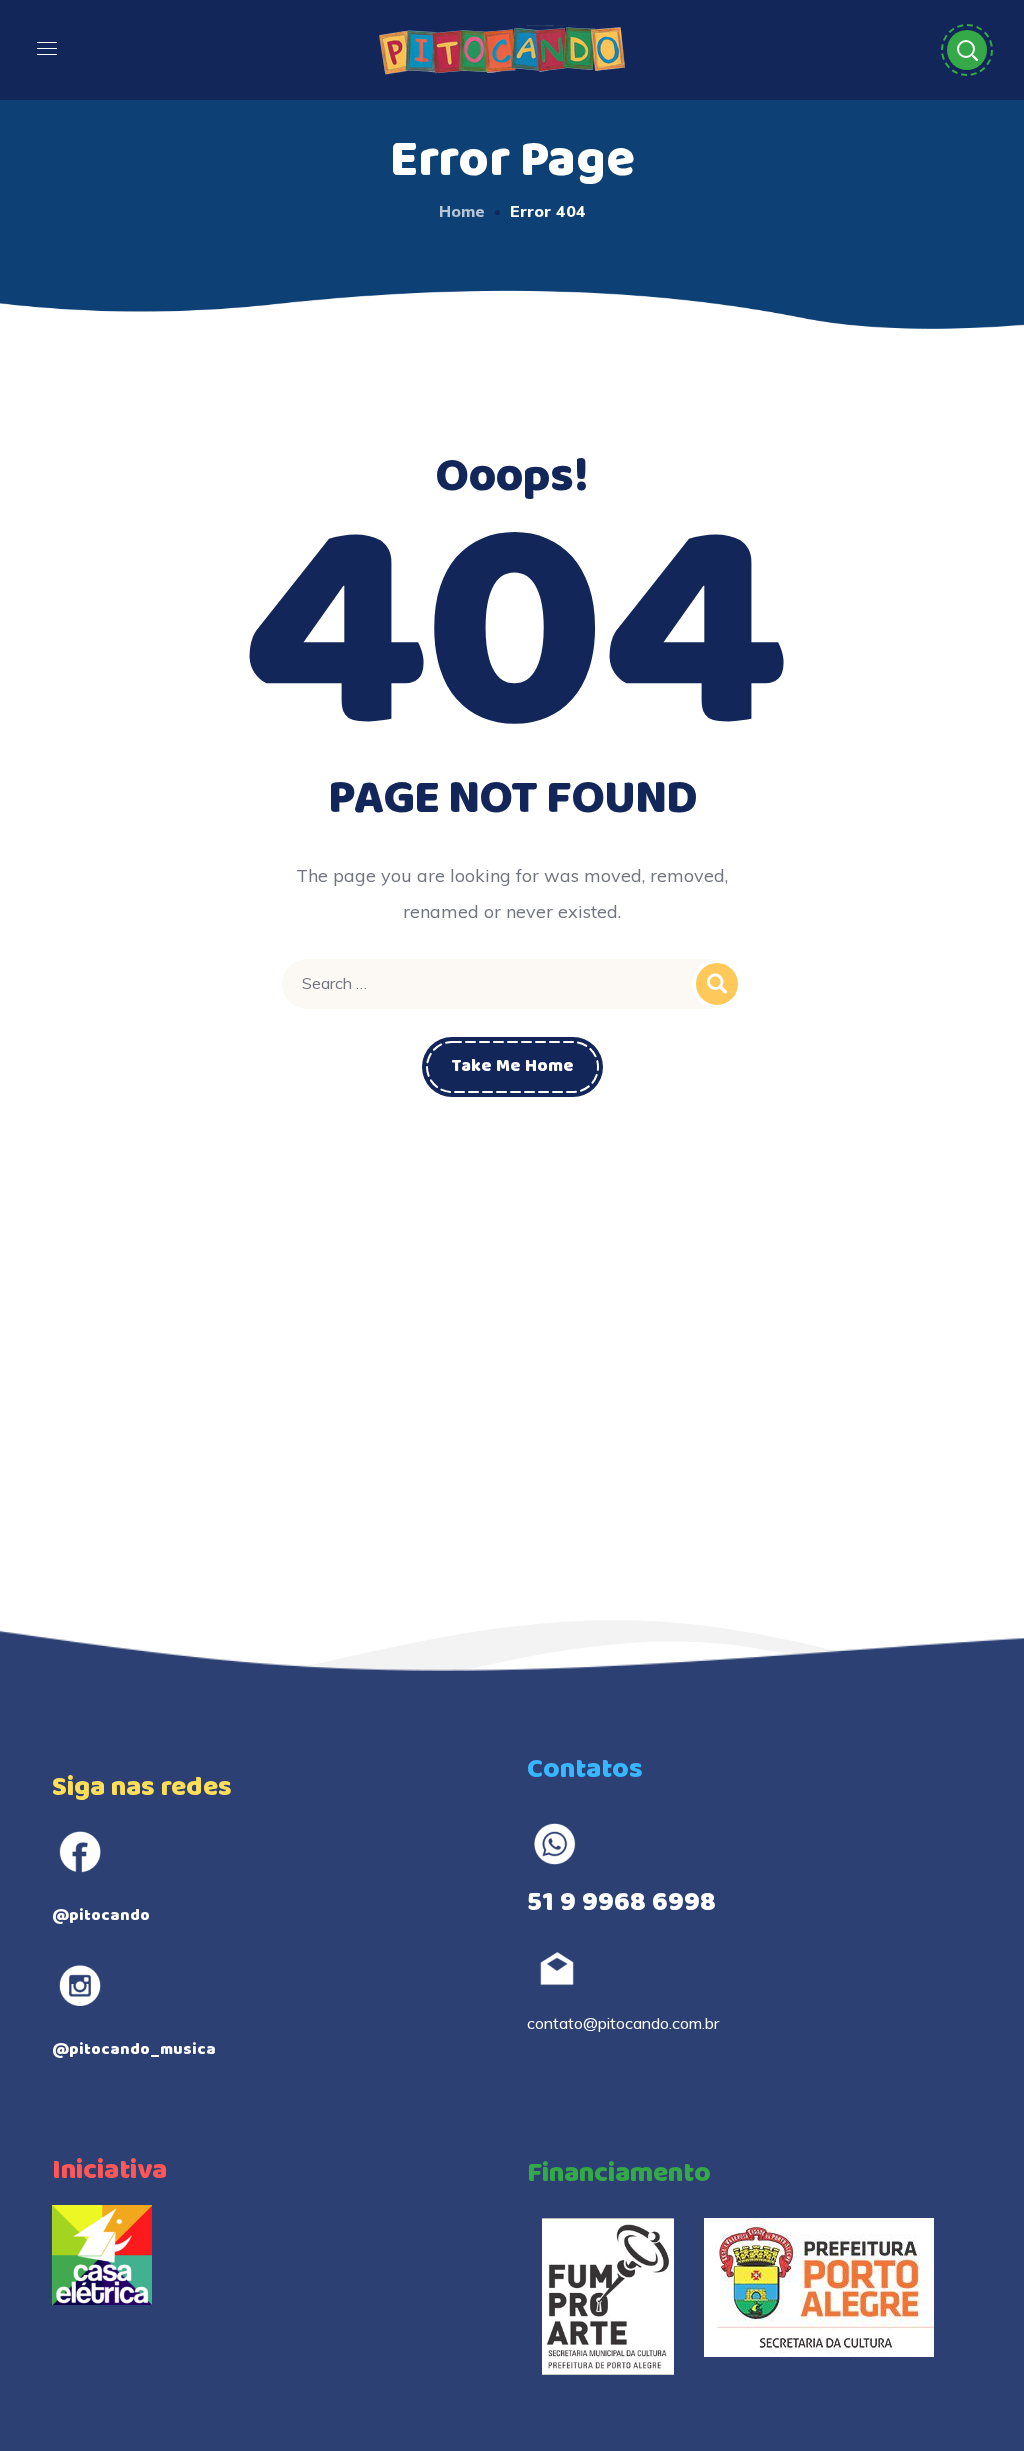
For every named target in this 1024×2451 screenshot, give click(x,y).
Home (462, 211)
